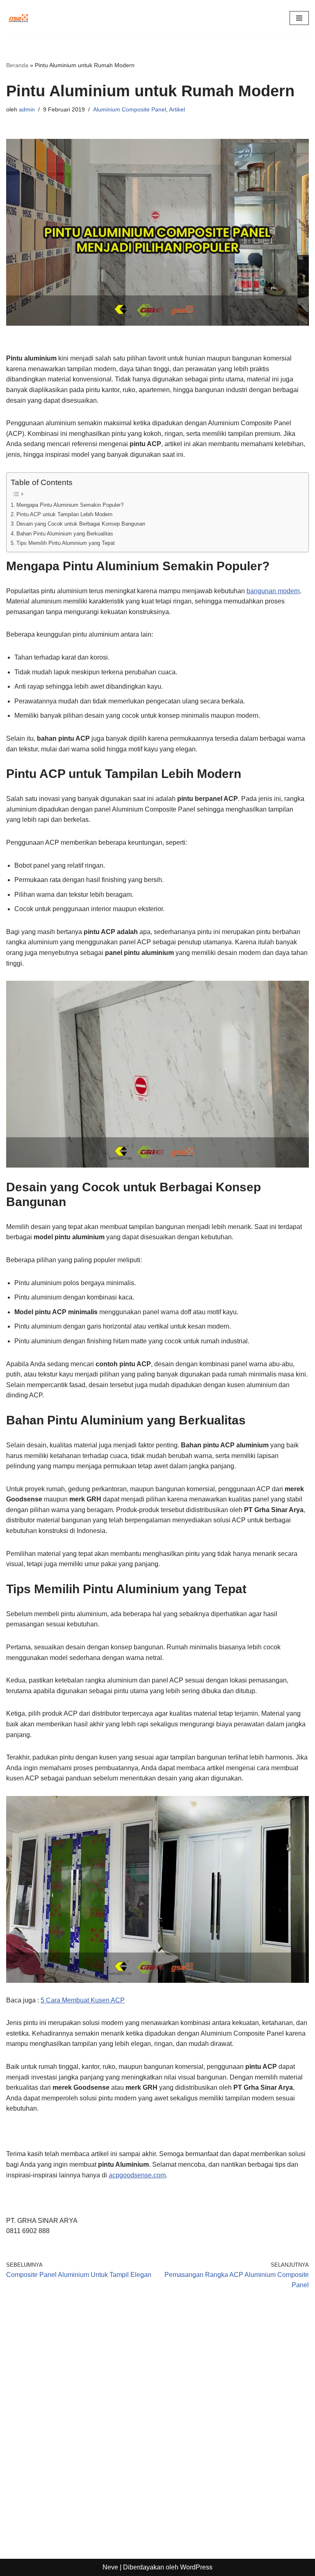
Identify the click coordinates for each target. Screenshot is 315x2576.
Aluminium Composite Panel (130, 109)
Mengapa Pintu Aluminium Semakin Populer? (70, 505)
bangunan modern (273, 591)
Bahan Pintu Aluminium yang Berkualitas (65, 534)
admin (27, 109)
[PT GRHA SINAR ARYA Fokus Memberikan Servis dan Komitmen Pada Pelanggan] (18, 18)
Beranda (17, 65)
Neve (110, 2567)
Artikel (177, 109)
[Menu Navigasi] (299, 18)
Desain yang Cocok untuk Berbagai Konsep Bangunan (81, 524)
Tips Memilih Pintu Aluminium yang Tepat (66, 543)
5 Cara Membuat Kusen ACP (83, 2000)
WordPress (196, 2567)
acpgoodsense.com (137, 2175)
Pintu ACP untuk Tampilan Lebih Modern (64, 514)
